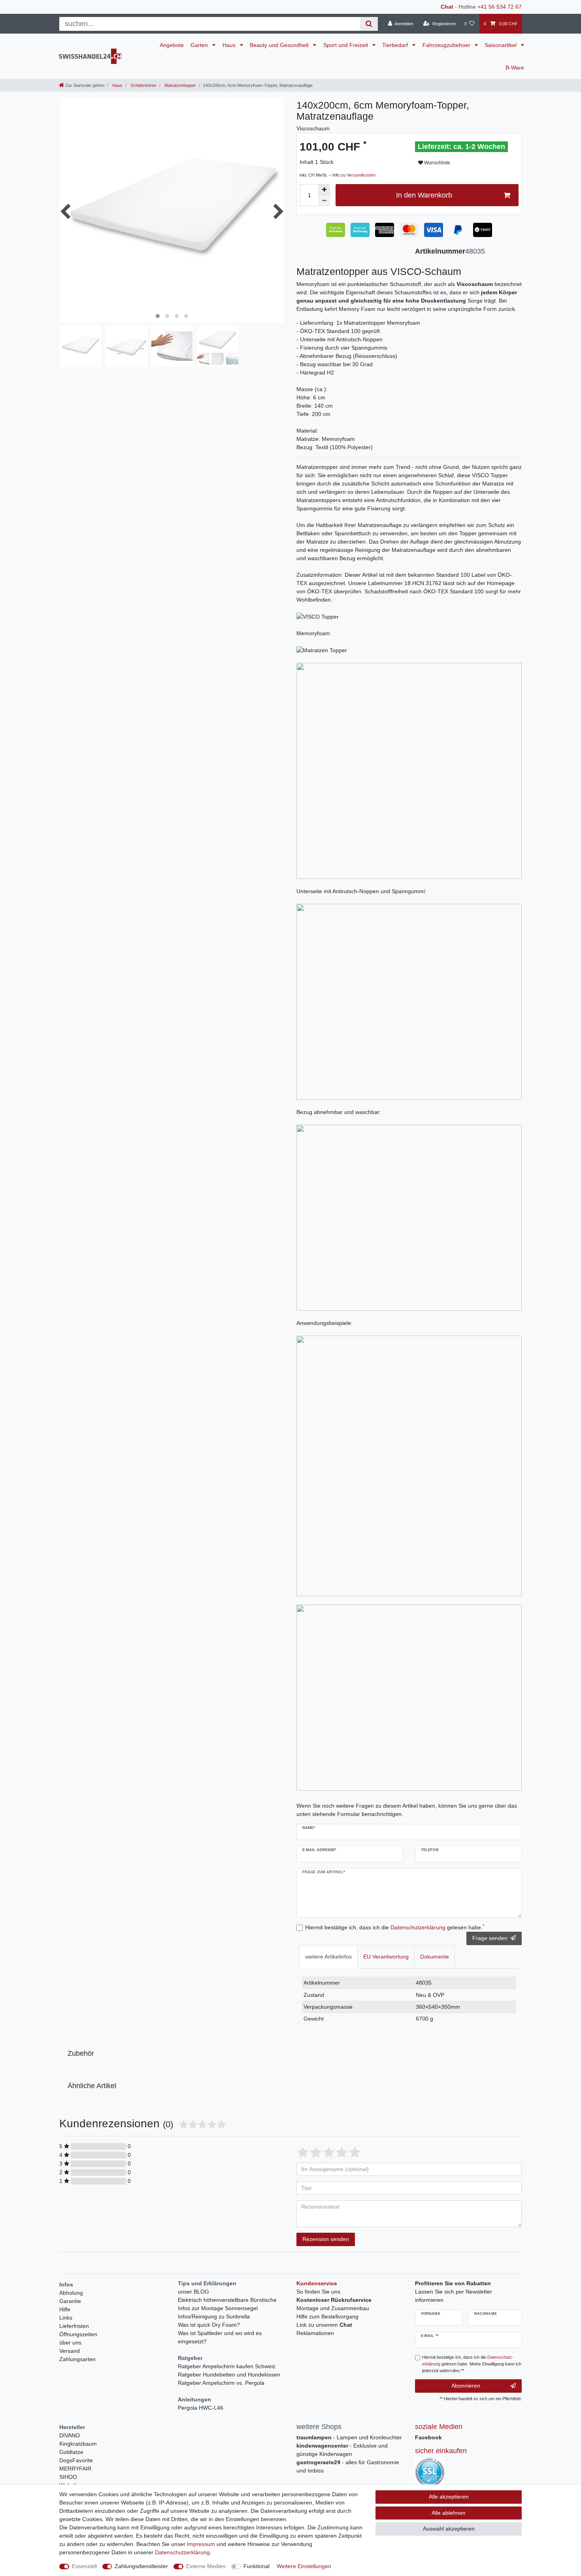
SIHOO (68, 2477)
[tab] (328, 1957)
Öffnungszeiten (78, 2334)
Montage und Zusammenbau (333, 2308)
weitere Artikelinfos (328, 1957)
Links (66, 2318)
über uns (70, 2343)
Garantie (70, 2301)
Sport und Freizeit (346, 45)
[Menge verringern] (324, 201)
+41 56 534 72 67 (500, 7)
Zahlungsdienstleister (141, 2566)
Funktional (257, 2566)
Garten (200, 45)
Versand (70, 2351)
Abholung (71, 2293)
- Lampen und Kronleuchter (349, 2437)
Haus (230, 45)
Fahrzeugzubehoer (447, 45)
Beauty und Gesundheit (280, 45)
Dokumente (435, 1957)
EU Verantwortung (386, 1957)
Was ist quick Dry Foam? (209, 2325)
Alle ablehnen (449, 2513)
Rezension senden (326, 2239)
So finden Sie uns (318, 2292)
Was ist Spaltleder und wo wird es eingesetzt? (220, 2337)
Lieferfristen (74, 2326)
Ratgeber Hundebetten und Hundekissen (229, 2375)
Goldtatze (71, 2452)
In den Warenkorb (424, 195)
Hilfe (65, 2309)
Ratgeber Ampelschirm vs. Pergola (221, 2383)
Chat (447, 7)
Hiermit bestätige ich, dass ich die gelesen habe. (395, 1927)
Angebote (172, 45)
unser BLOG (193, 2292)
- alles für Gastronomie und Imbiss (348, 2466)
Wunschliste (437, 163)
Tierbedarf (396, 45)
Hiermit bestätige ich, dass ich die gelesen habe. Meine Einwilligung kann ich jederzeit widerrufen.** (472, 2364)
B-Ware (515, 68)
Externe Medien (206, 2566)
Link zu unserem (324, 2325)
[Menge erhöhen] (324, 190)
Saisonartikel (501, 45)
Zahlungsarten (77, 2359)
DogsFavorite (76, 2460)
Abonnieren (466, 2386)
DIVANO (70, 2435)
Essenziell (84, 2566)
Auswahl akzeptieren (449, 2529)
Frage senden (490, 1938)
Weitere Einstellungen (304, 2566)
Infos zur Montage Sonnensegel (218, 2308)
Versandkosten (361, 175)
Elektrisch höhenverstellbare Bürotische (227, 2300)
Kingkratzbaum (78, 2444)
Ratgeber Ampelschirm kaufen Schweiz (227, 2366)
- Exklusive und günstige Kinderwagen (342, 2450)
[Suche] (369, 24)
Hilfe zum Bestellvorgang (327, 2316)
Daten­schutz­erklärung (182, 2552)
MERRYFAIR (75, 2469)
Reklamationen (315, 2333)
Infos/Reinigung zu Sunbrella (214, 2316)
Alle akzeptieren (449, 2497)
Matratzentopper (180, 85)
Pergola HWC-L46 (201, 2408)
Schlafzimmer (143, 85)
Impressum (201, 2544)
